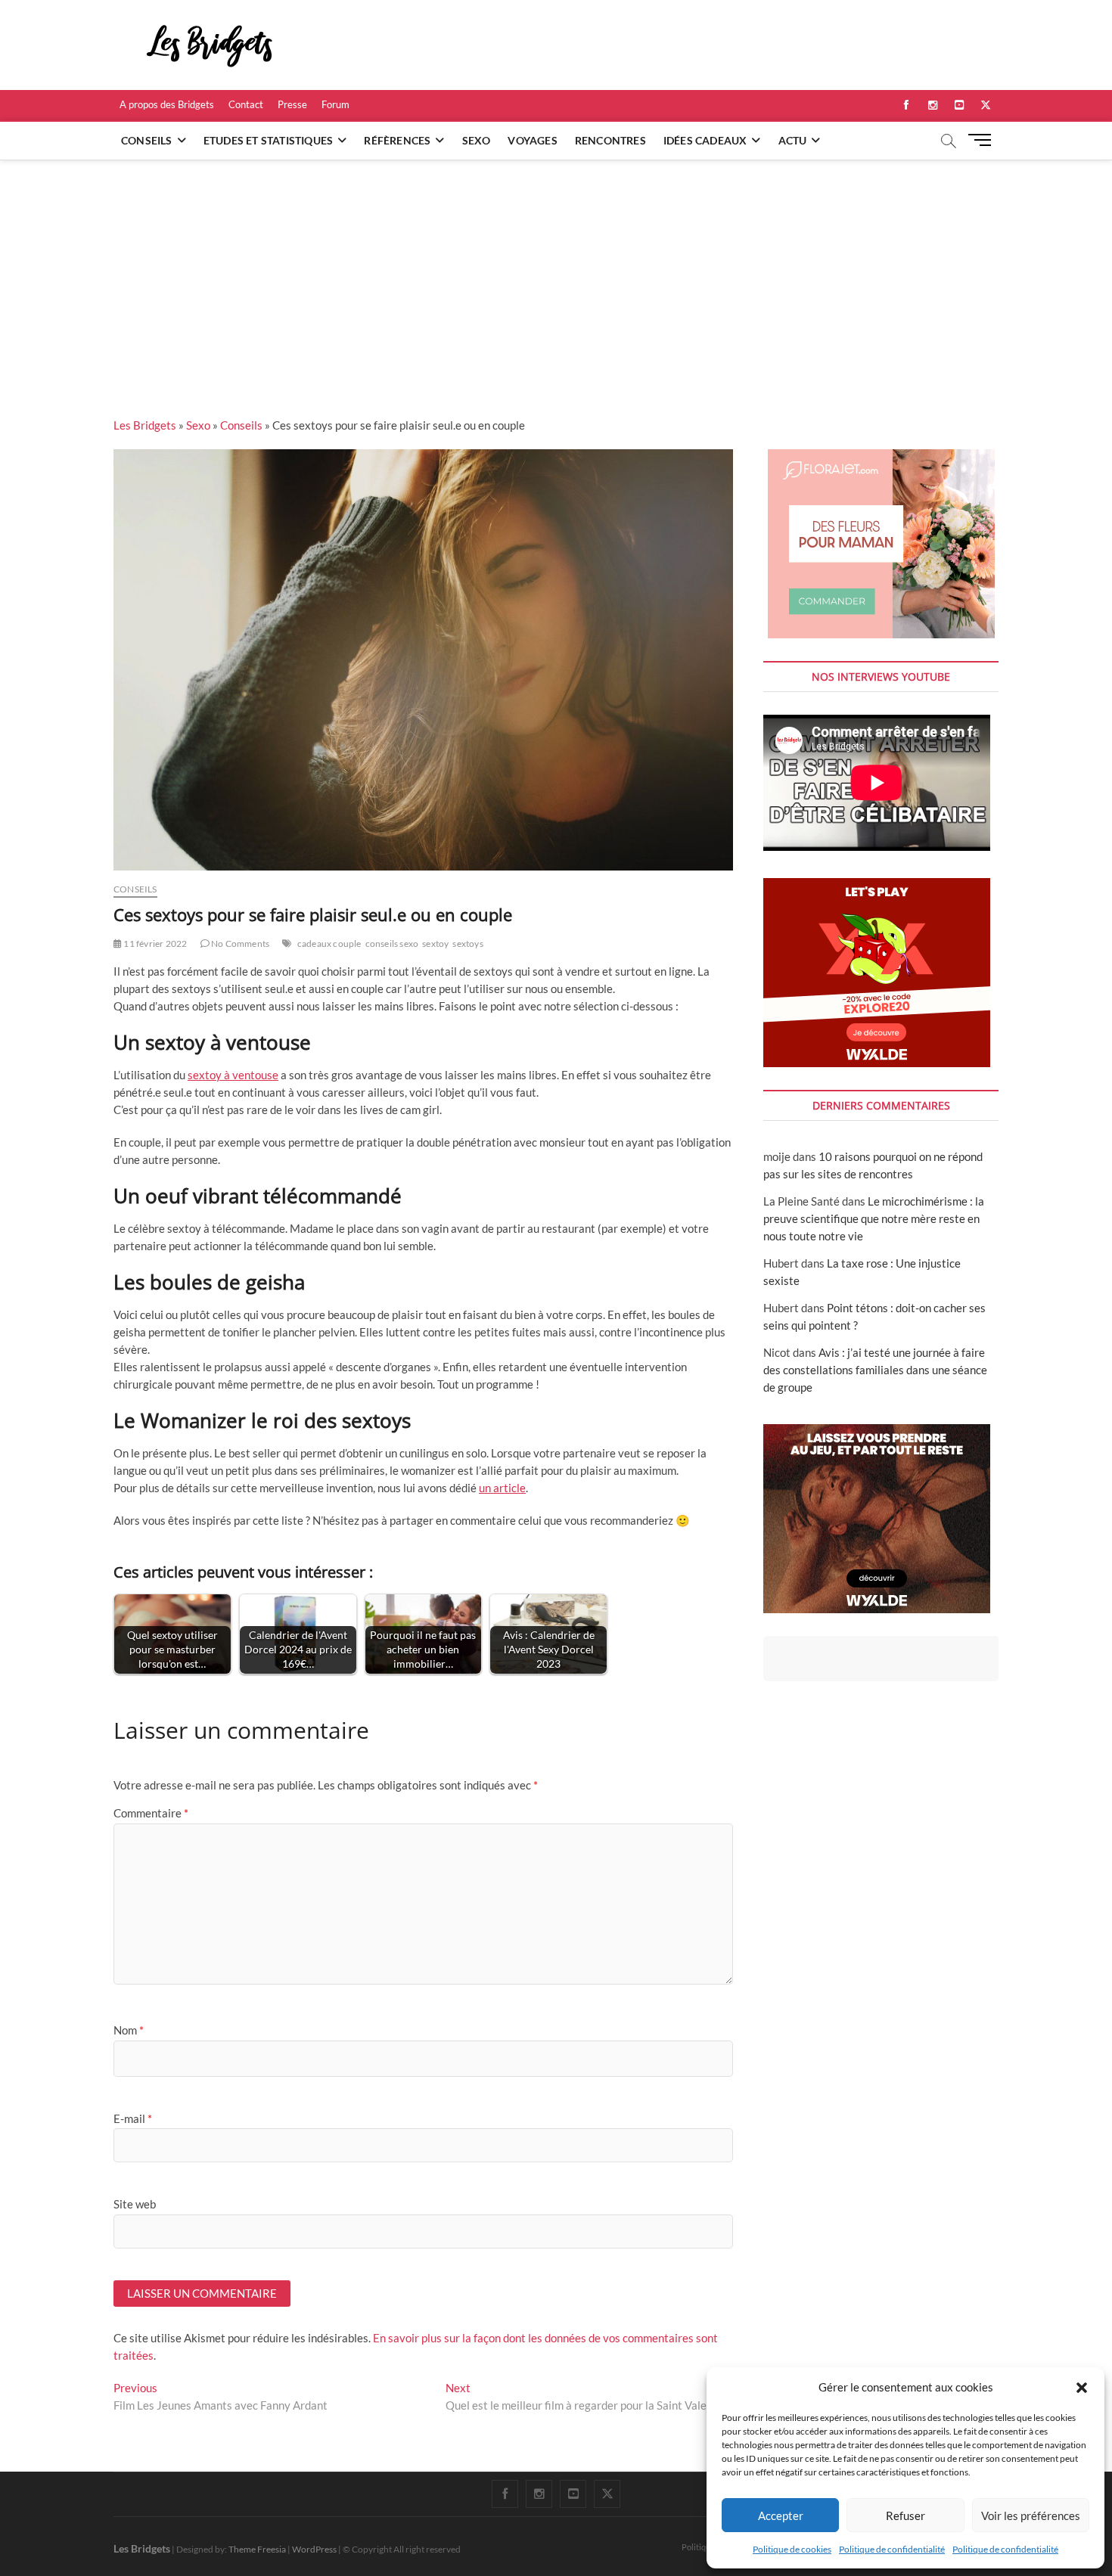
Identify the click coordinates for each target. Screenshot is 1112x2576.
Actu (793, 140)
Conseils (147, 140)
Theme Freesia (257, 2549)
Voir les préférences (1031, 2515)
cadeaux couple (329, 943)
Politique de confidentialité (892, 2549)
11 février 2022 (154, 943)
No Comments (239, 943)
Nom (129, 2030)
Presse (292, 104)
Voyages (532, 140)
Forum (335, 104)
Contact (246, 104)
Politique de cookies (792, 2549)
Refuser (905, 2515)
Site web (135, 2204)
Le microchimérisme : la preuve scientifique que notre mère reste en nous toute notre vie (874, 1218)
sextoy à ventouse (233, 1075)
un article (502, 1488)
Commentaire (151, 1813)
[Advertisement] (556, 273)
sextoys (467, 943)
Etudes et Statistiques (268, 140)
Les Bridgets (145, 425)
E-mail (133, 2118)
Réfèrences (397, 140)
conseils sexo (392, 943)
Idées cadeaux (705, 140)
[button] (1082, 2388)
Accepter (781, 2515)
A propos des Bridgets (167, 104)
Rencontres (610, 140)
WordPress (314, 2549)
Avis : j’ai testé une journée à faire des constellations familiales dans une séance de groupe (875, 1370)
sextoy (435, 943)
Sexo (477, 140)
